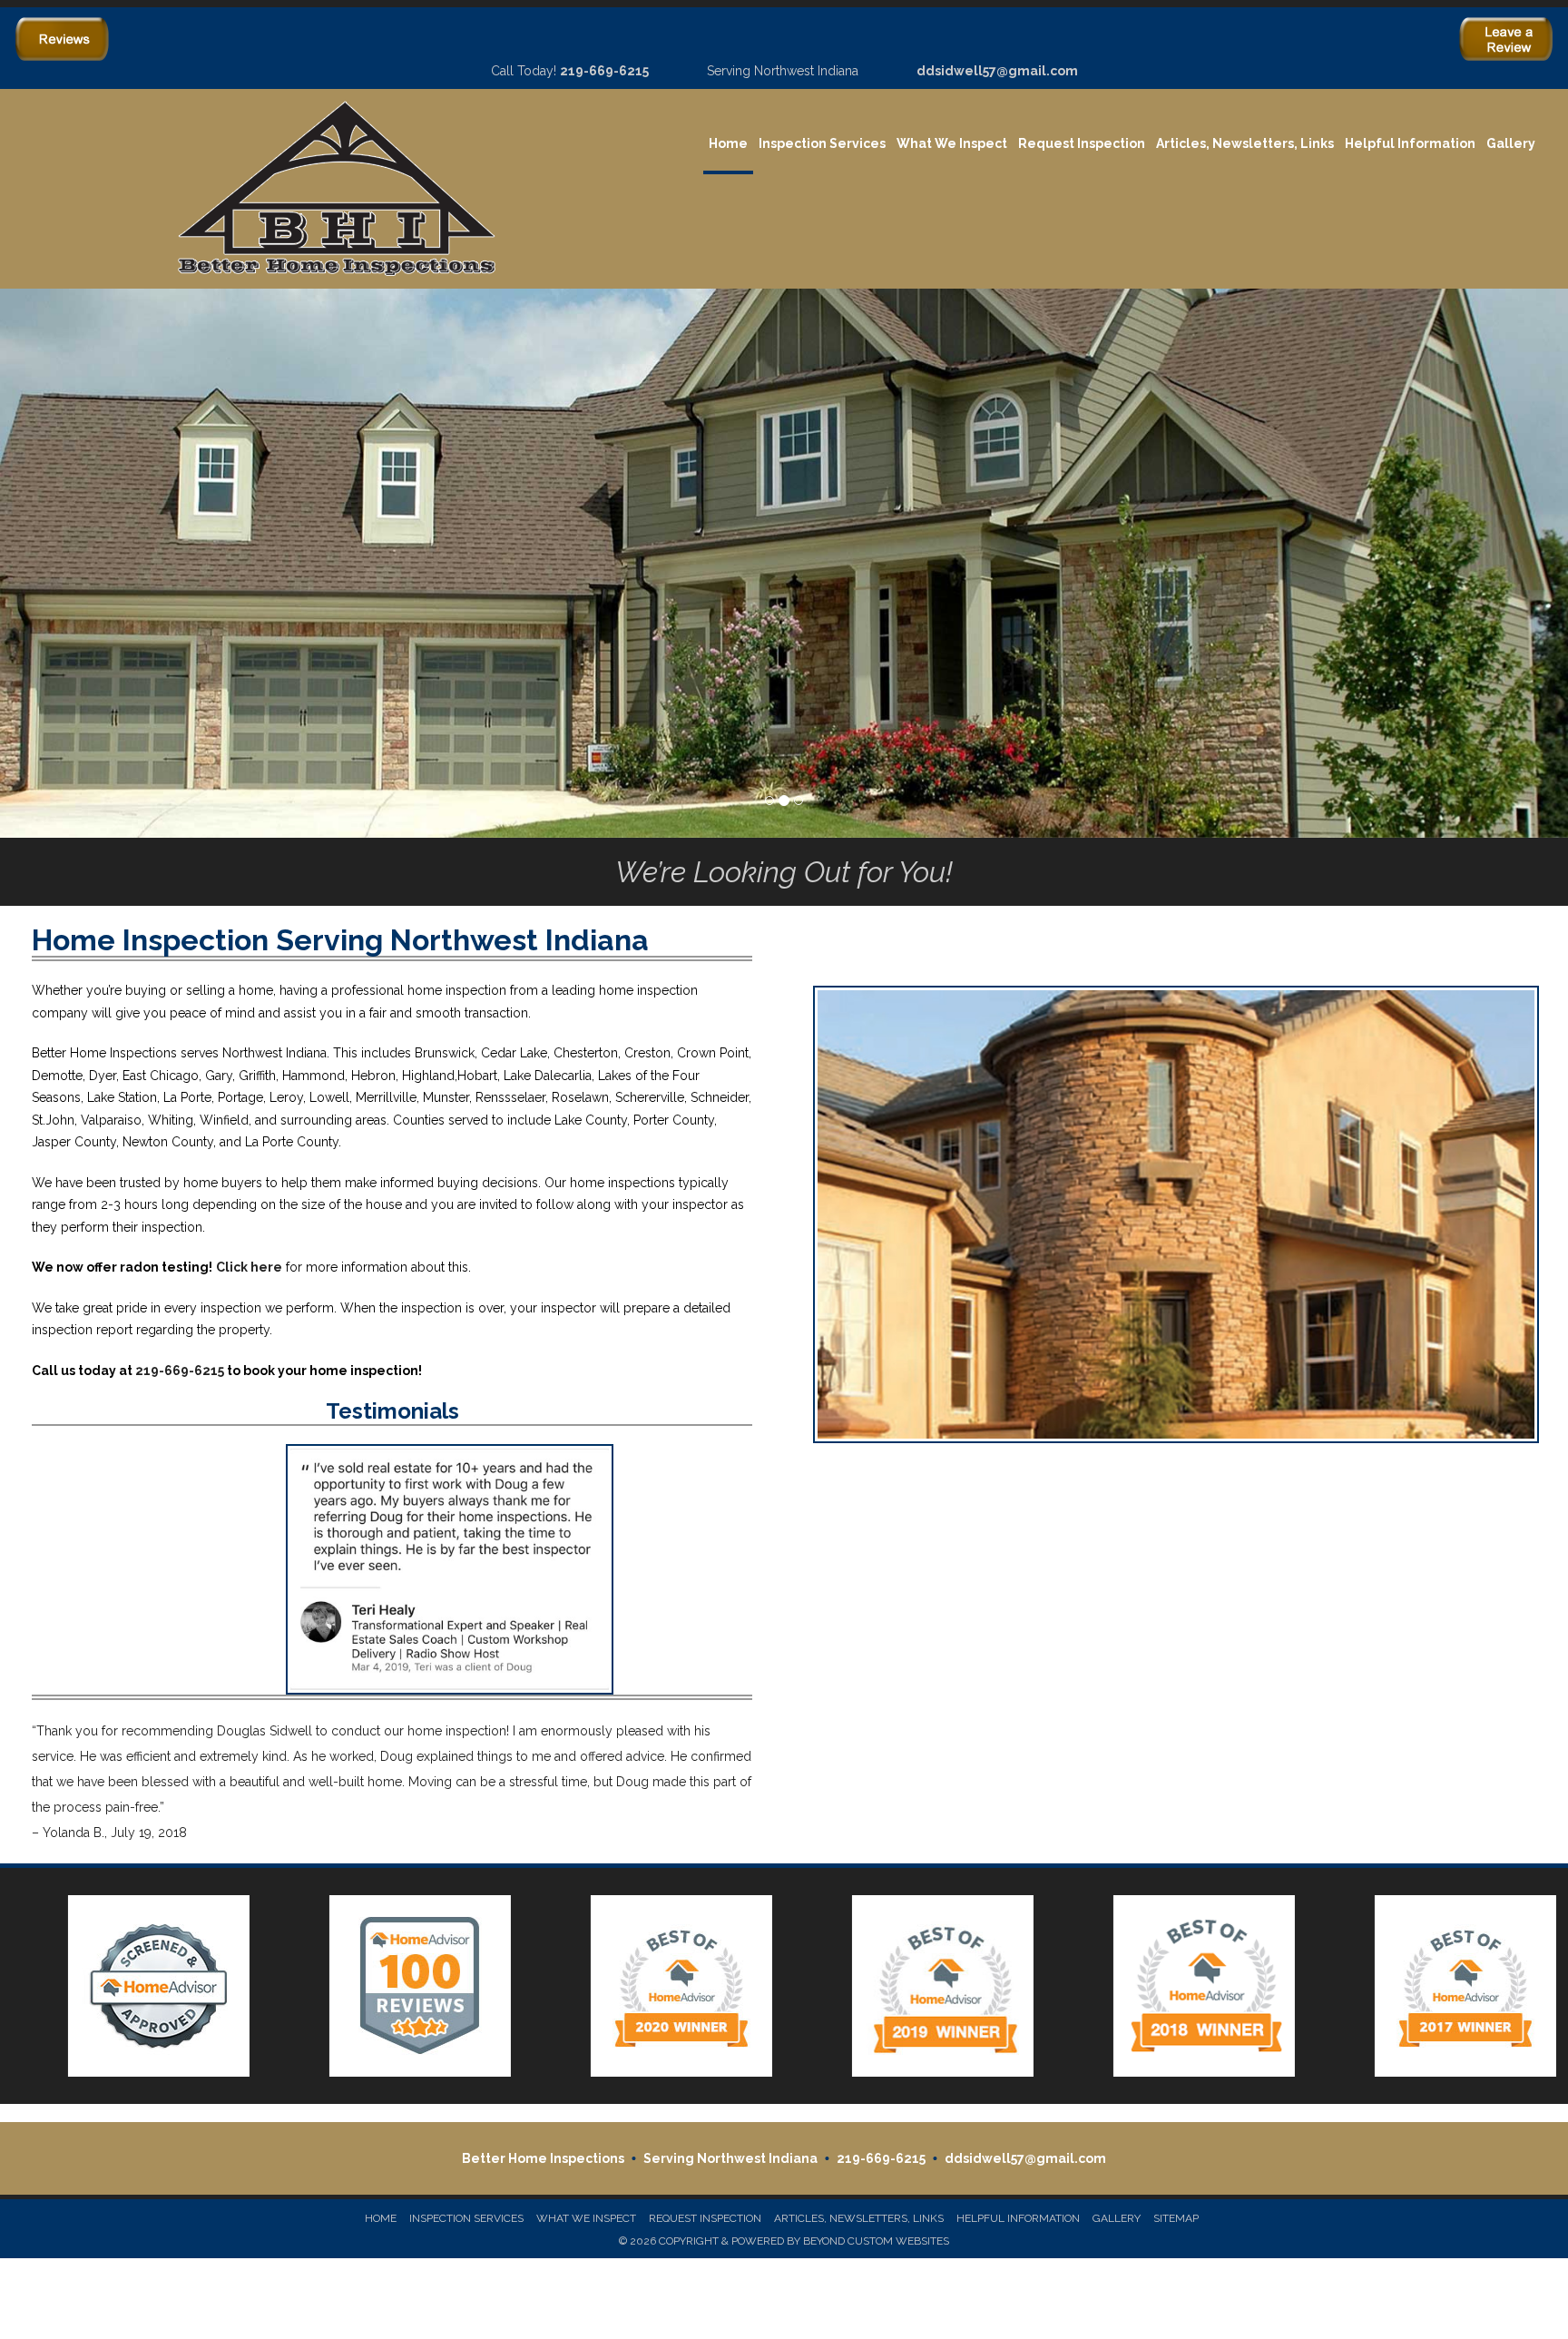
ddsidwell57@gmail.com (997, 71)
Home (728, 143)
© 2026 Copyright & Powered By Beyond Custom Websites (784, 2241)
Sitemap (1176, 2218)
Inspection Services (822, 143)
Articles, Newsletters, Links (1245, 143)
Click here (249, 1267)
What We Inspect (952, 143)
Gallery (1511, 143)
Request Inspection (1082, 143)
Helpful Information (1410, 143)
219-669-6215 (604, 71)
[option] (131, 1986)
